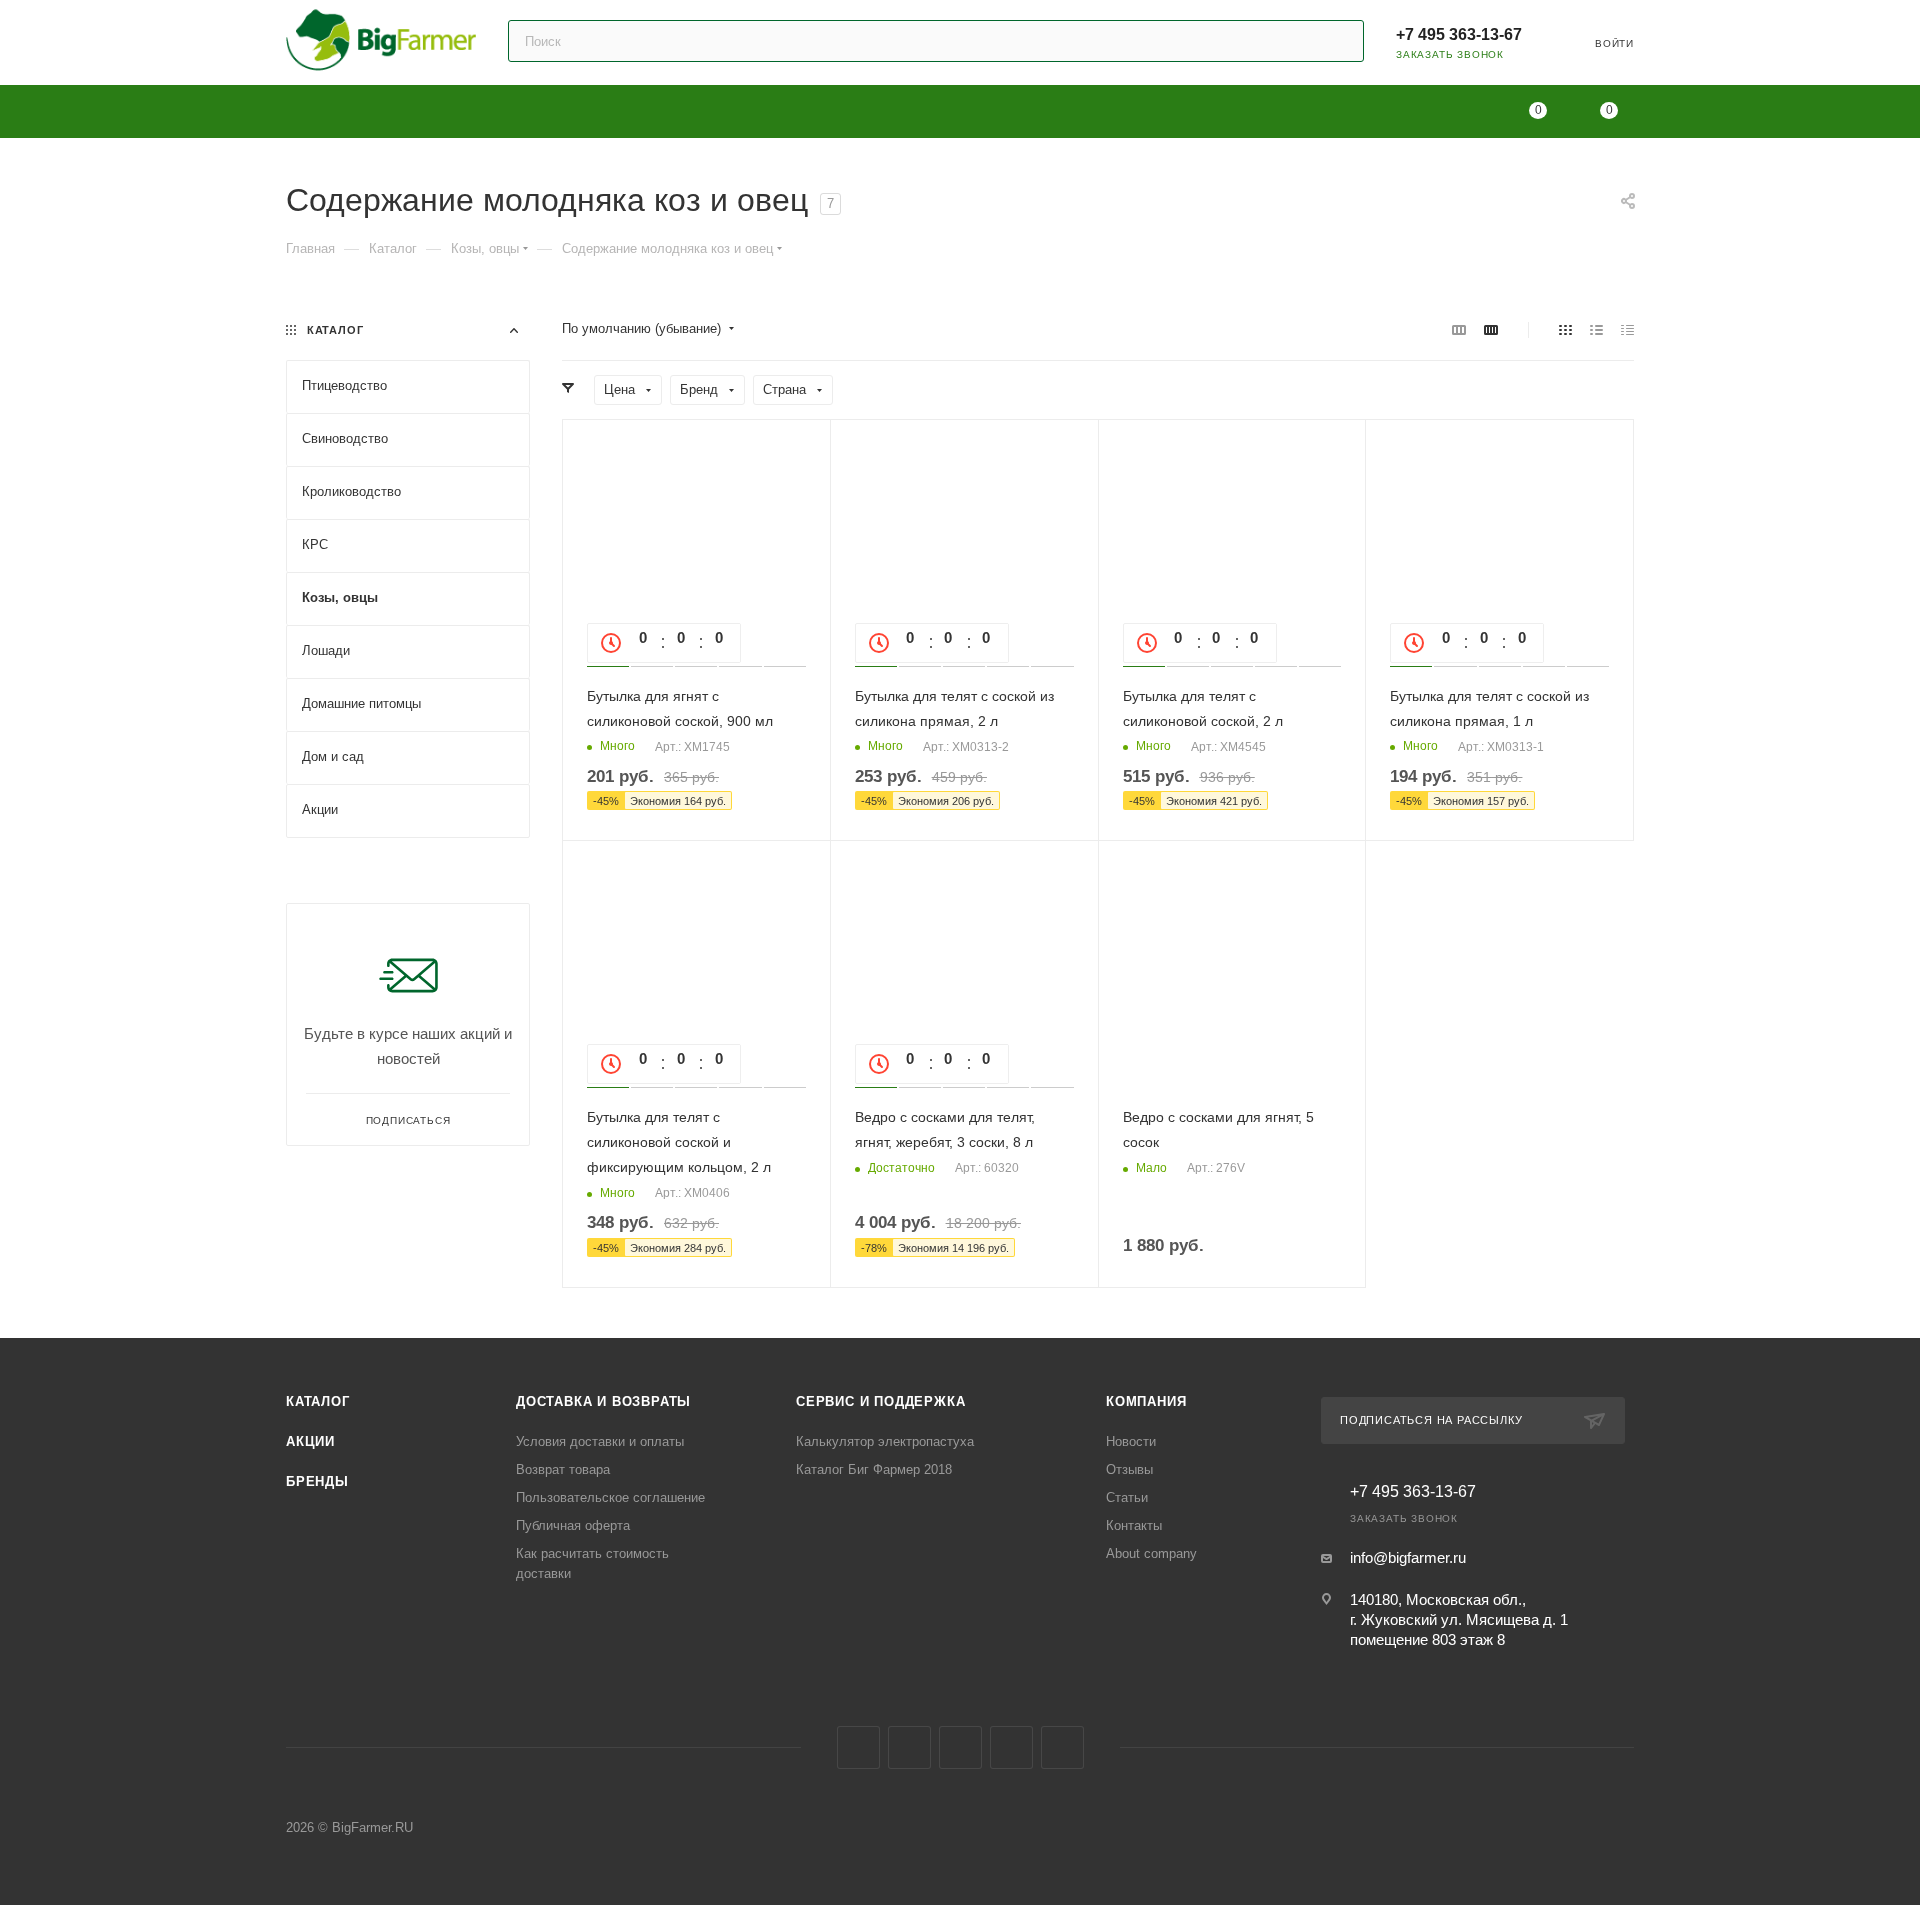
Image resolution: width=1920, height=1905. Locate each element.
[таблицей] (1627, 329)
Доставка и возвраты (603, 1401)
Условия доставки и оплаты (600, 1441)
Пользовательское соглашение (610, 1497)
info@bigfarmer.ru (1408, 1557)
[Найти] (1339, 41)
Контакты (1134, 1525)
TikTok (1062, 1747)
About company (1151, 1553)
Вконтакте (858, 1747)
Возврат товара (563, 1469)
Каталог (318, 1401)
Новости (1131, 1441)
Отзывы (1129, 1469)
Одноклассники (960, 1747)
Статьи (1127, 1497)
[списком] (1596, 329)
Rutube (1011, 1747)
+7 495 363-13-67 (1459, 34)
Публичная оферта (573, 1525)
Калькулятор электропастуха (885, 1441)
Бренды (317, 1481)
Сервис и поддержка (880, 1401)
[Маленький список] (1459, 329)
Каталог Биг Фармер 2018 (874, 1469)
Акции (310, 1441)
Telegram (909, 1747)
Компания (1146, 1401)
